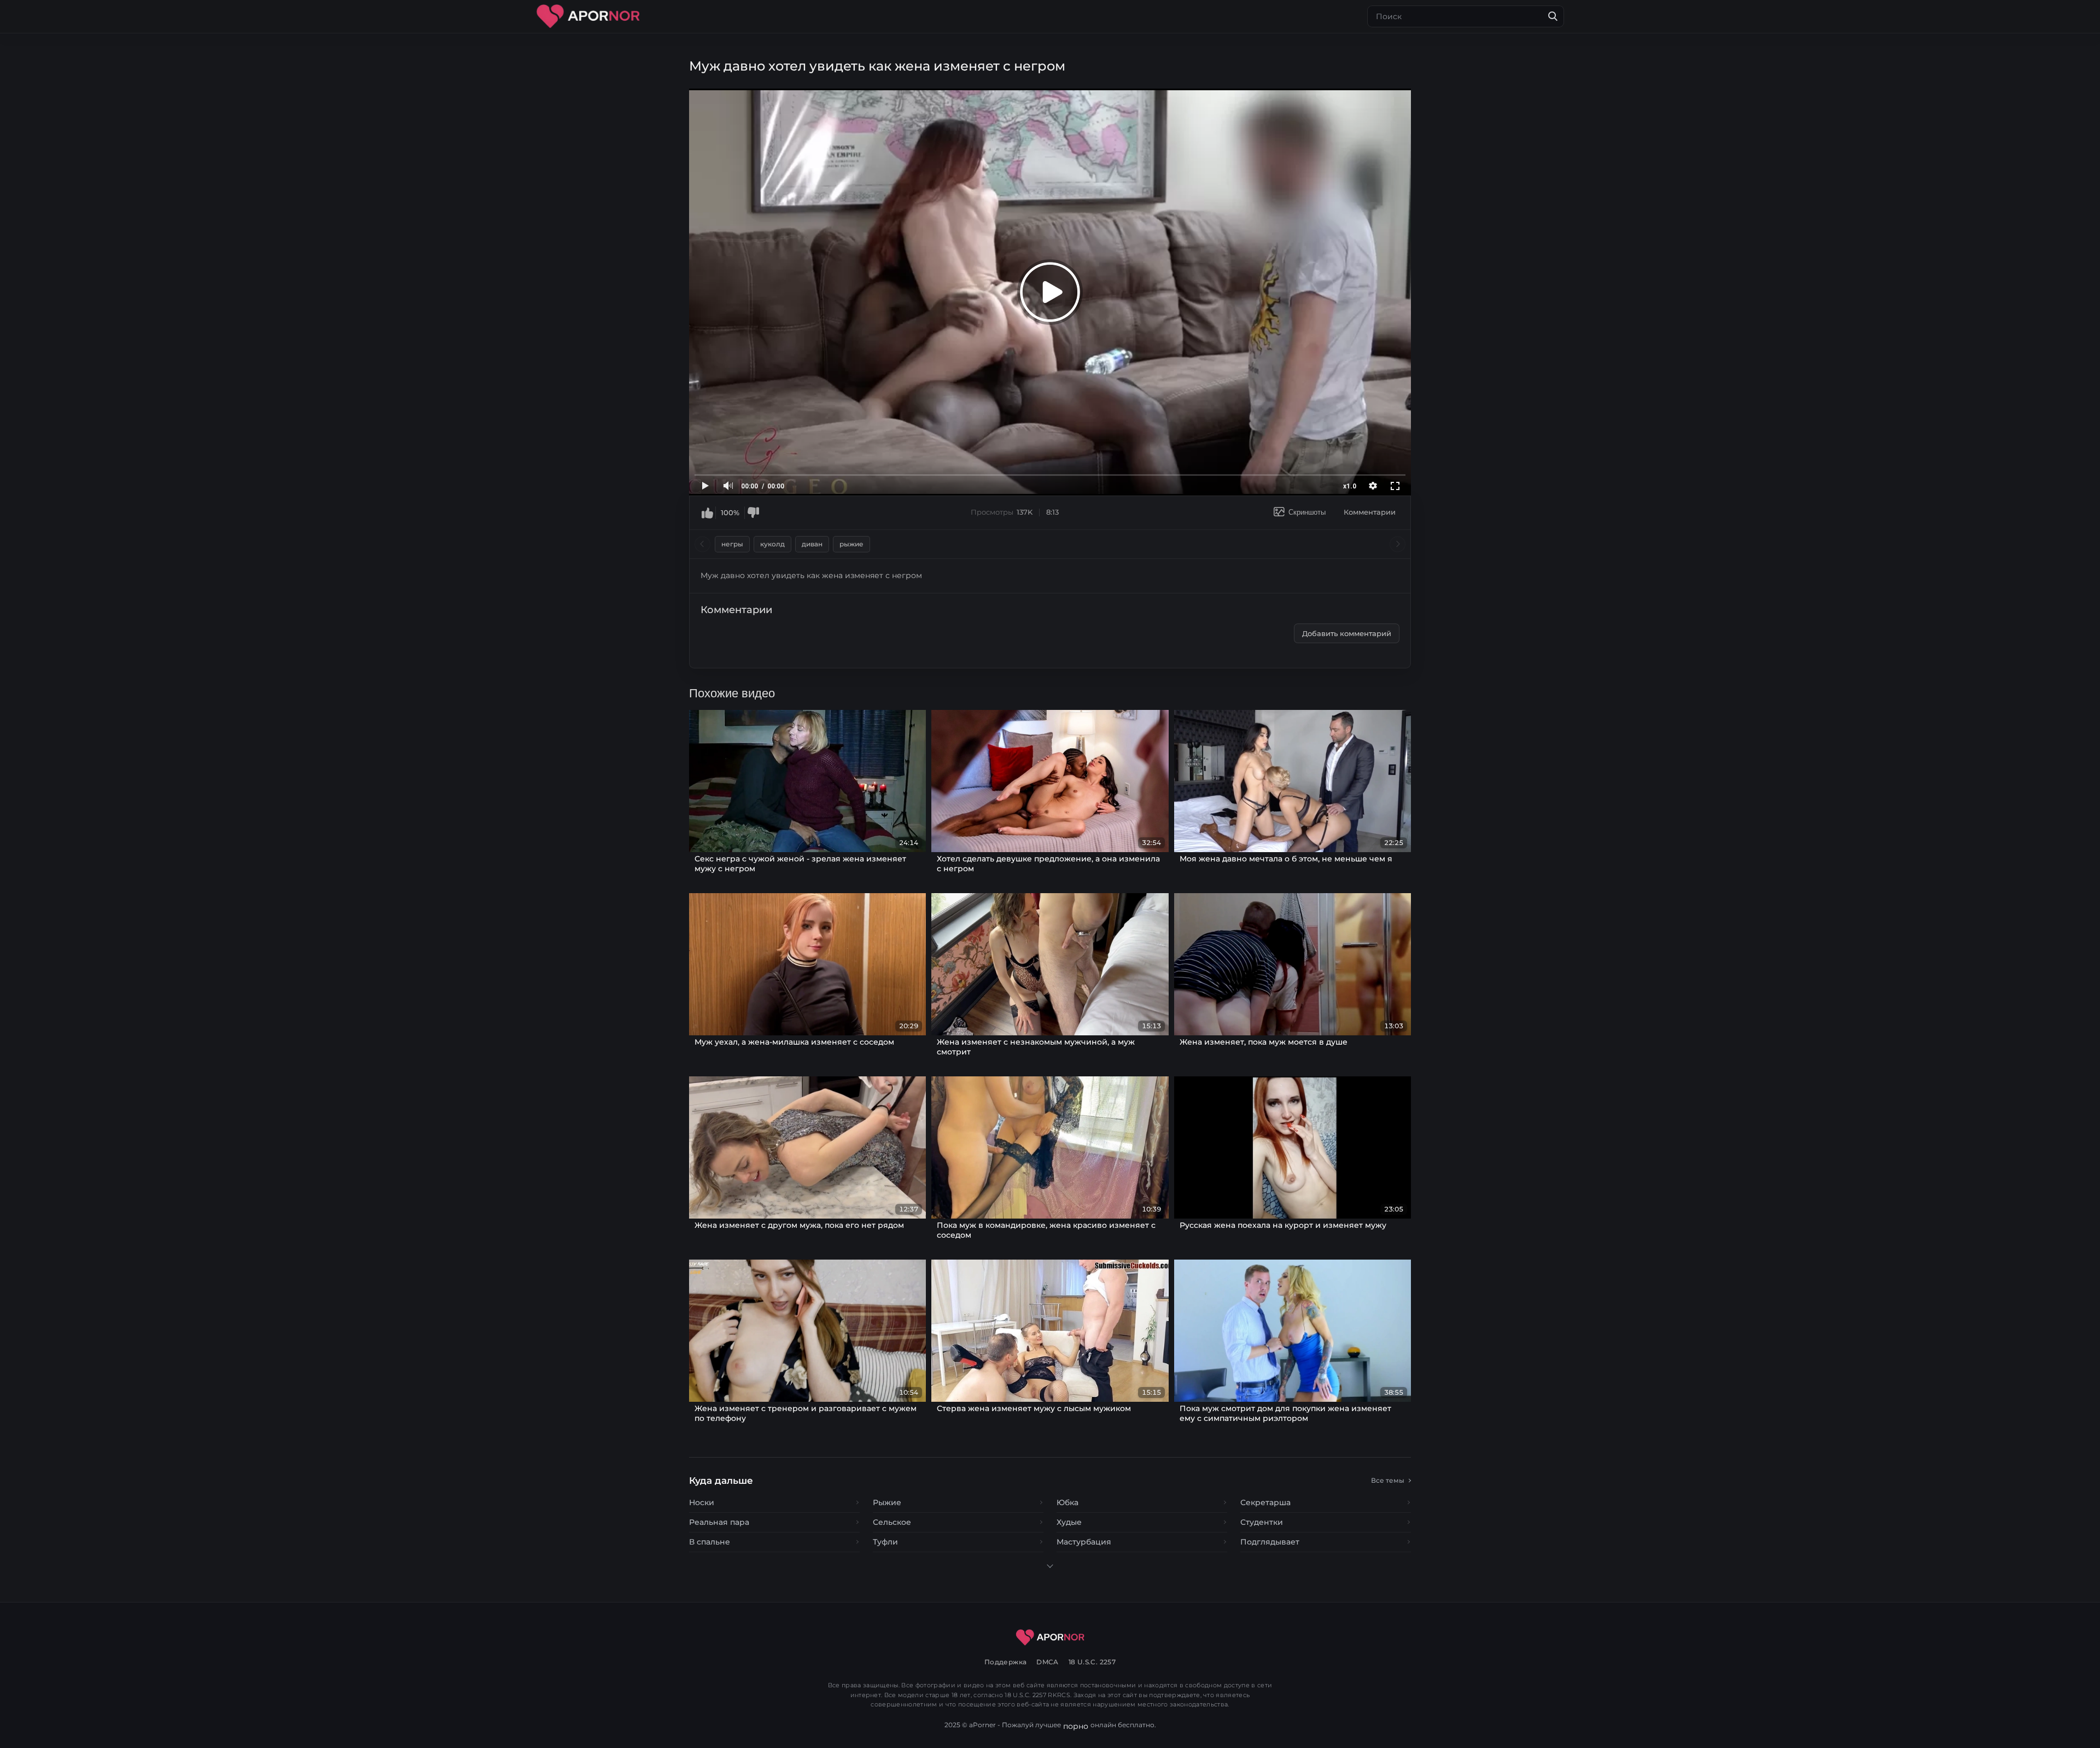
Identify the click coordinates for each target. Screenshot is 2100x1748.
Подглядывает (1270, 1542)
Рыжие (851, 544)
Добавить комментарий (1347, 633)
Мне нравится (707, 512)
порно (1076, 1726)
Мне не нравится (753, 512)
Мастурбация (1084, 1542)
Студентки (1262, 1522)
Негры (732, 544)
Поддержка (1005, 1662)
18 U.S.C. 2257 (1092, 1662)
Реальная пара (719, 1522)
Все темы (1388, 1480)
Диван (812, 544)
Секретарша (1265, 1502)
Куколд (772, 544)
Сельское (892, 1522)
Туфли (885, 1542)
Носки (702, 1502)
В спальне (710, 1542)
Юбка (1067, 1502)
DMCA (1048, 1662)
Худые (1069, 1522)
